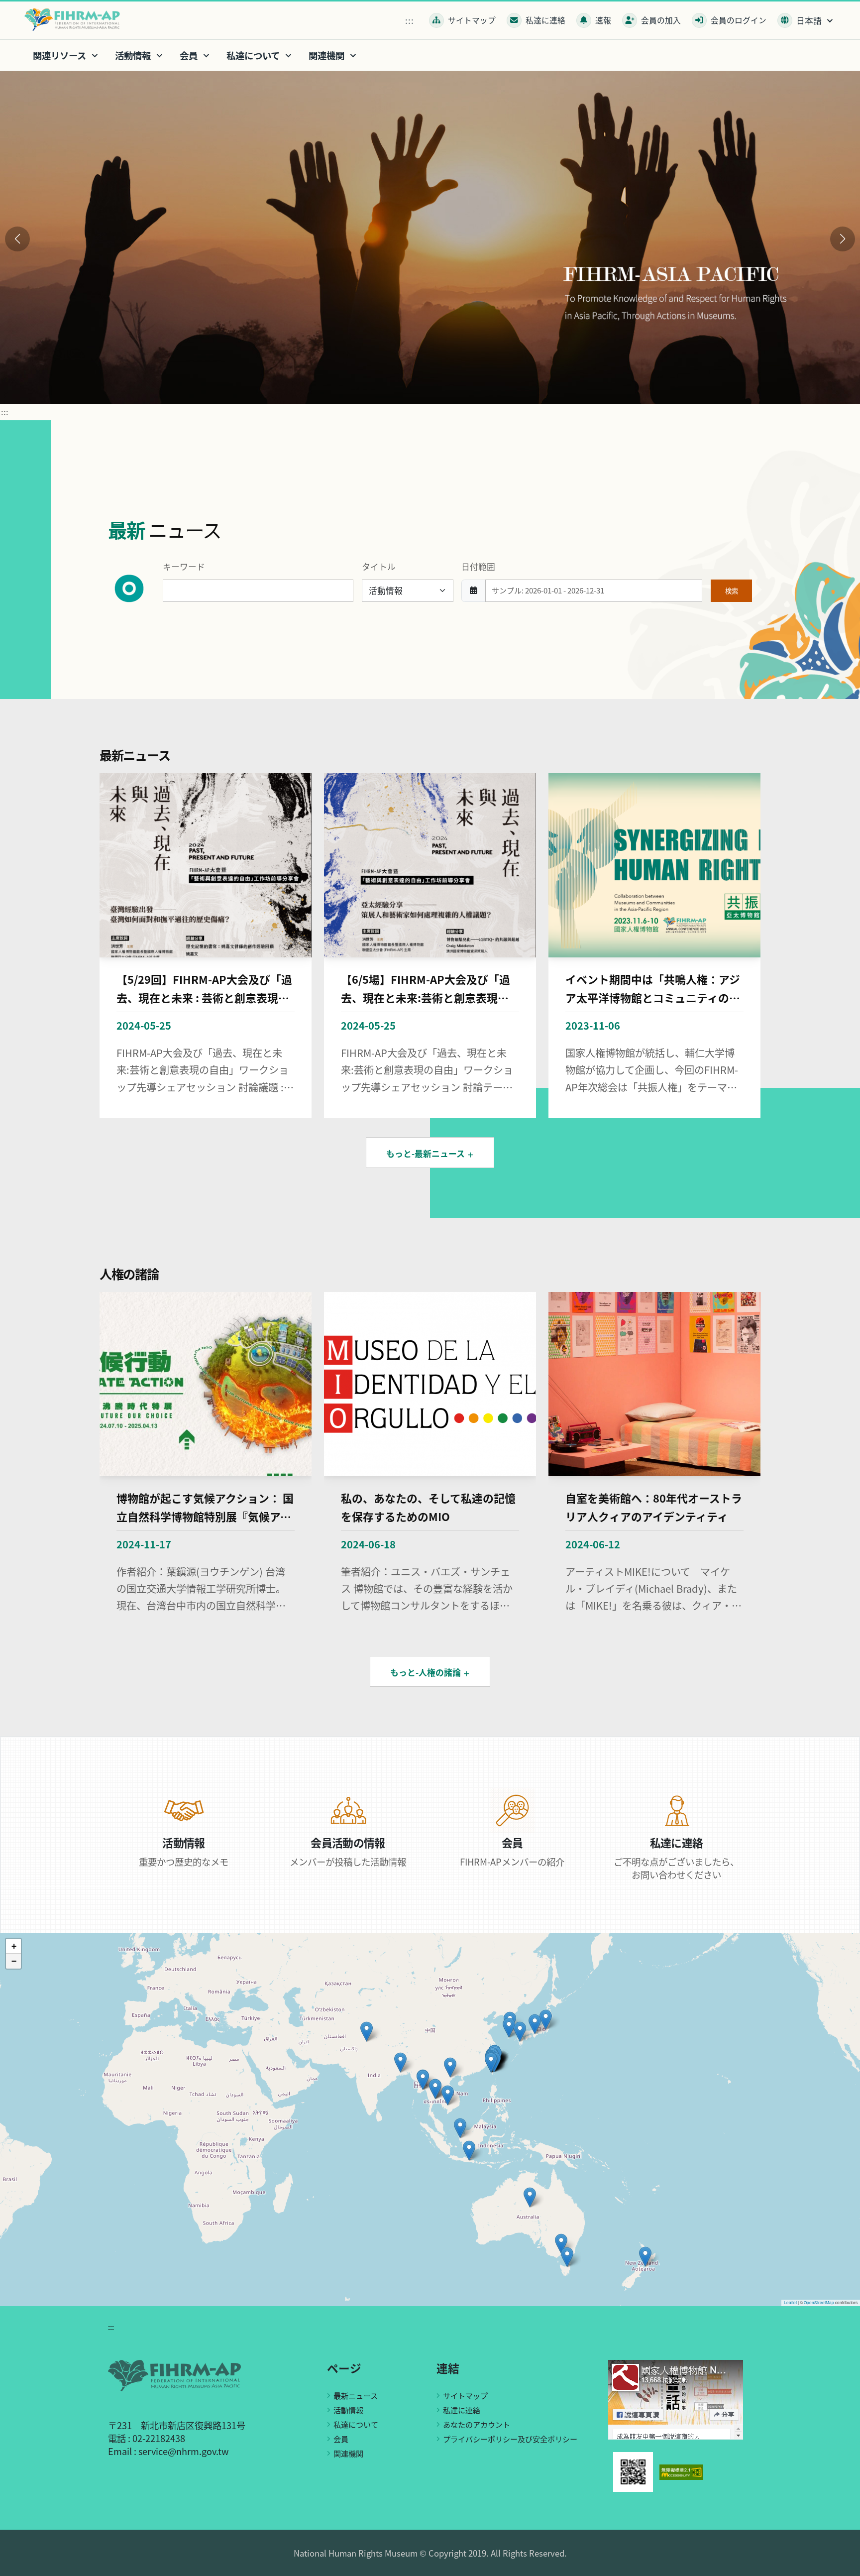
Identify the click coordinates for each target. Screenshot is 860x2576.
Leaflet (790, 2302)
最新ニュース (356, 2395)
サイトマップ (465, 2395)
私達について (356, 2424)
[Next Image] (843, 239)
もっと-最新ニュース (427, 1154)
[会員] (512, 1809)
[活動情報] (184, 1809)
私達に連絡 (462, 2410)
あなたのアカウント (477, 2424)
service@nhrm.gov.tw (184, 2451)
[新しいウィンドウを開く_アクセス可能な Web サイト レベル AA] (681, 2471)
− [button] (14, 1961)
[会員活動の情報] (348, 1809)
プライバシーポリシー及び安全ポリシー (510, 2439)
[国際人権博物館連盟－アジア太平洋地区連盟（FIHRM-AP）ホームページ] (75, 19)
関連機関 (348, 2453)
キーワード (184, 567)
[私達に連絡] (677, 1809)
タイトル (379, 567)
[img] (430, 2119)
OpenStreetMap (819, 2302)
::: (410, 20)
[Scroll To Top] (843, 2565)
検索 (732, 590)
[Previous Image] (17, 239)
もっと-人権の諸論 (427, 1672)
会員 (341, 2439)
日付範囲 (478, 567)
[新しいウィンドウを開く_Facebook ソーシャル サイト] (676, 2399)
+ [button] (14, 1946)
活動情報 (348, 2410)
